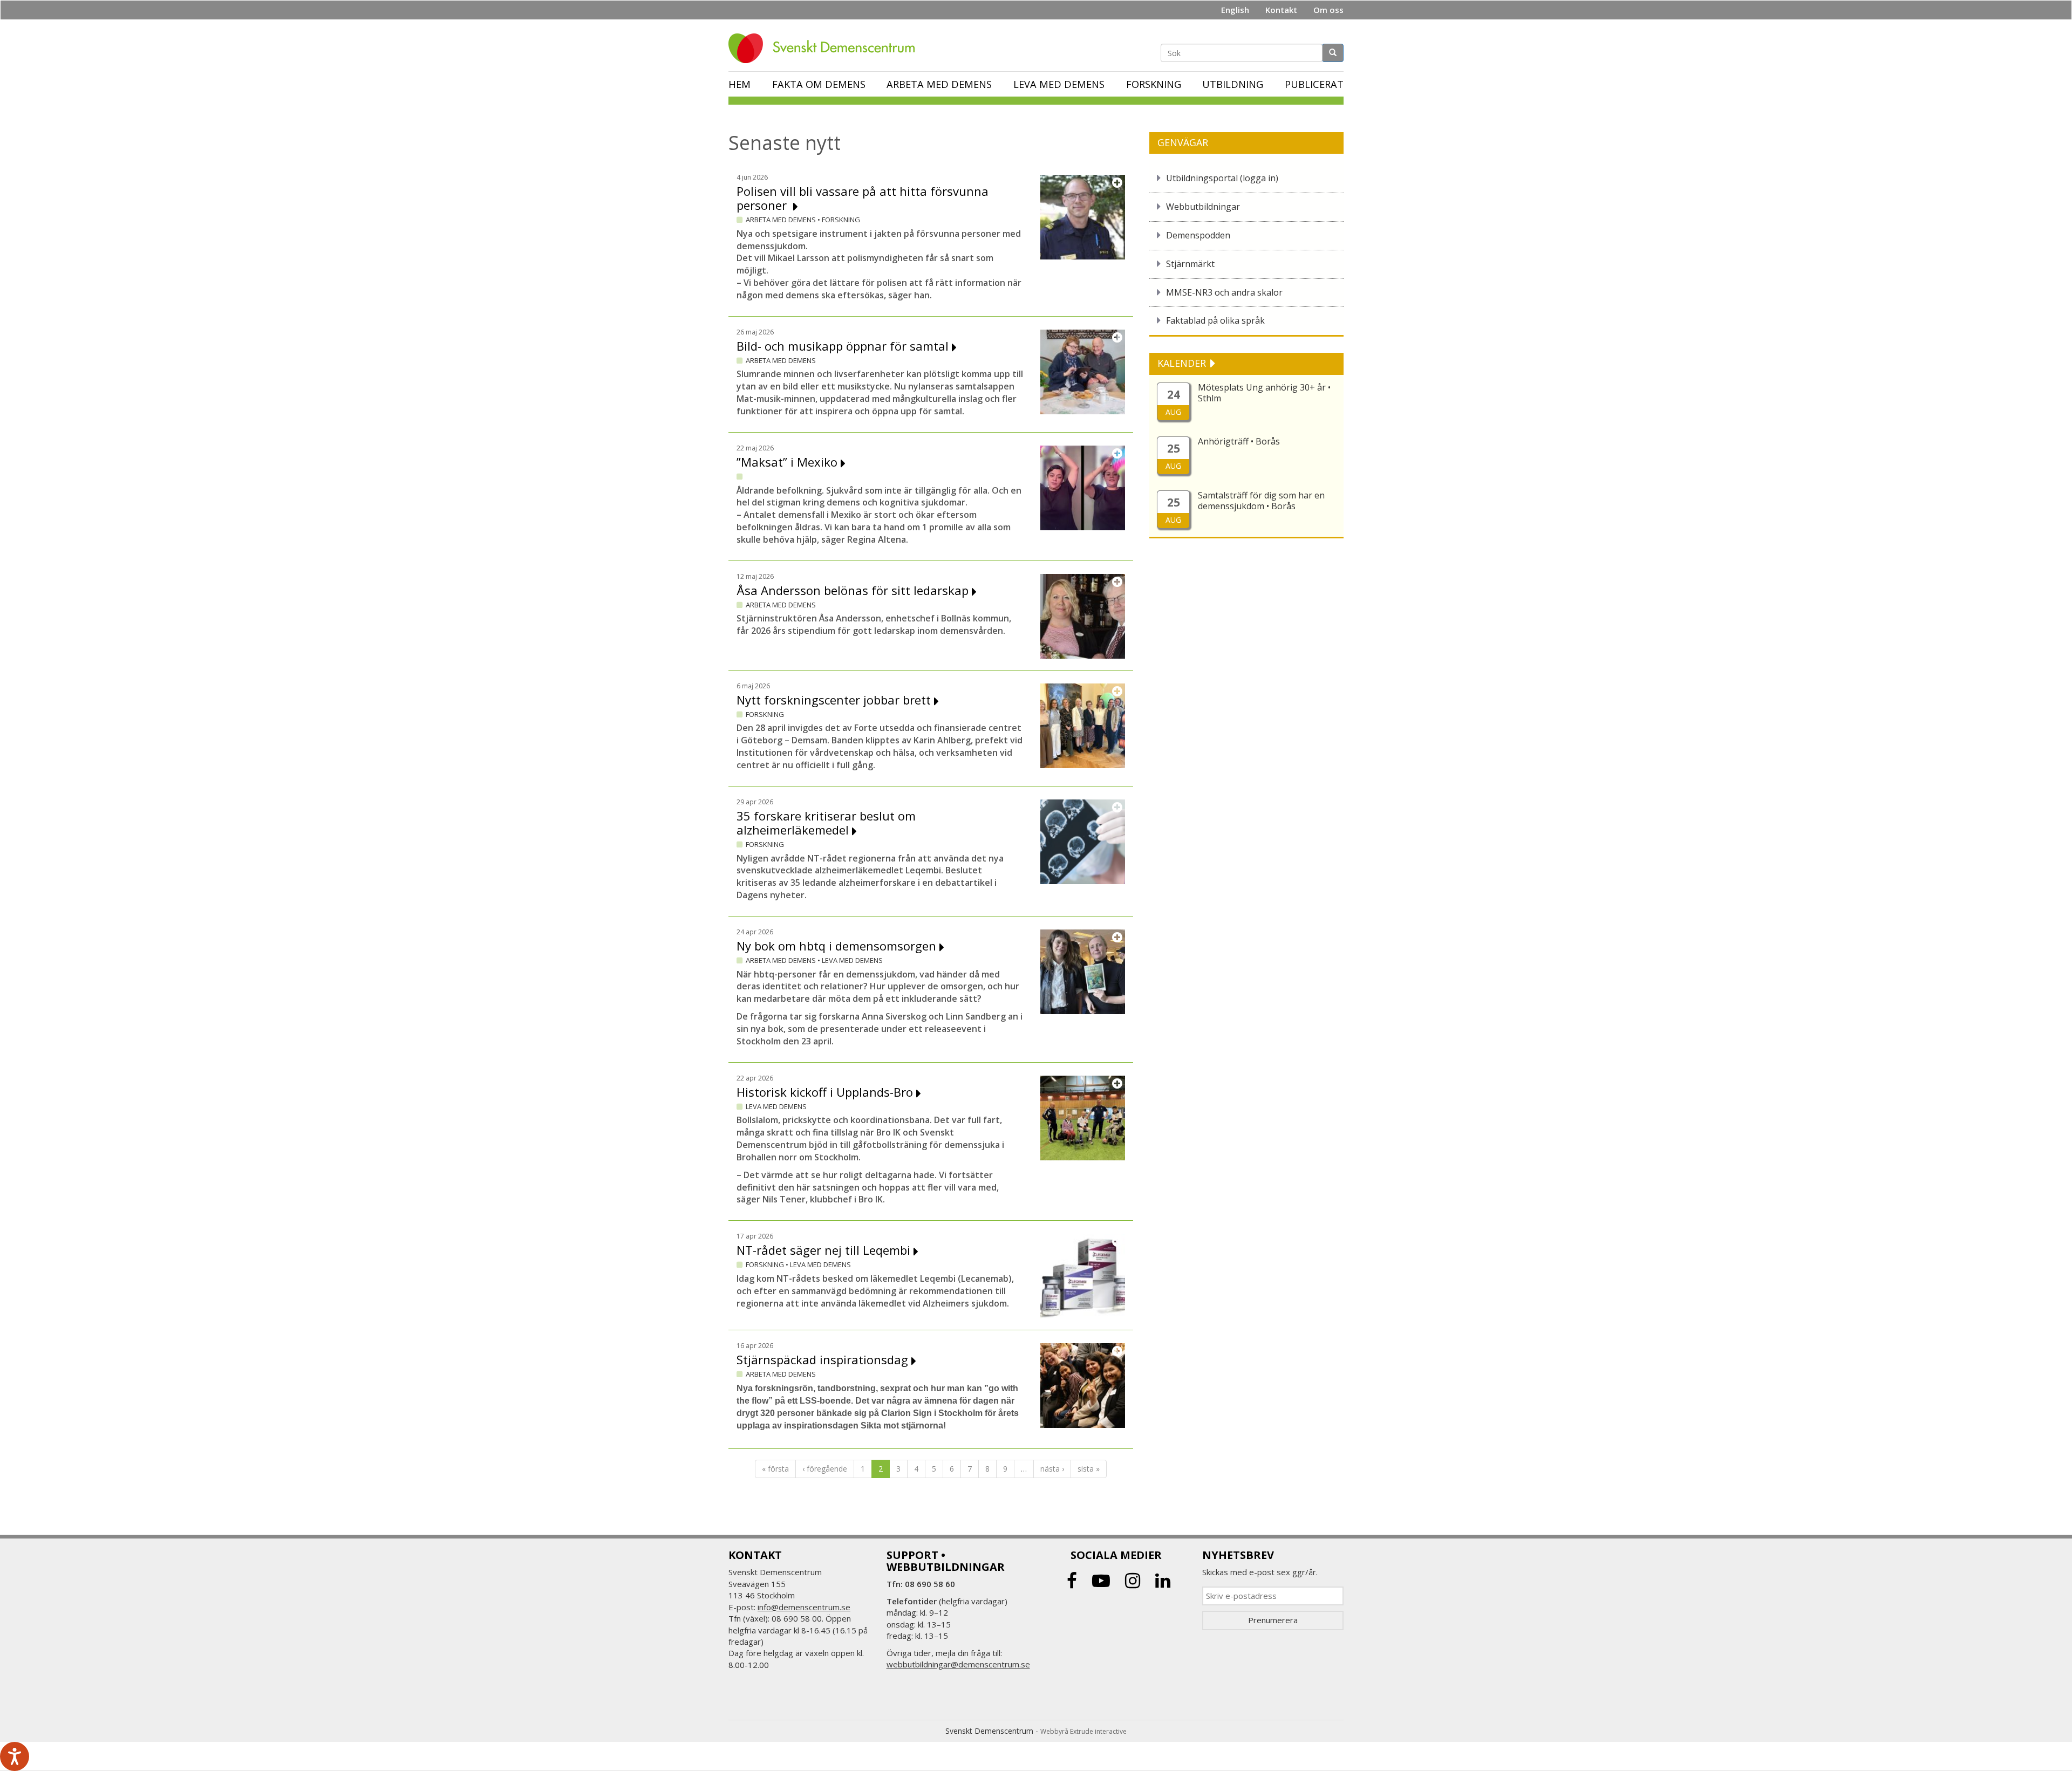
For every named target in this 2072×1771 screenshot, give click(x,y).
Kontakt (1281, 10)
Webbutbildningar (1203, 207)
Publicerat (1314, 84)
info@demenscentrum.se (804, 1607)
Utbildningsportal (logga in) (1222, 178)
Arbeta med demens (939, 84)
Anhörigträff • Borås (1239, 441)
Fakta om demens (819, 84)
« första (775, 1469)
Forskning (1154, 84)
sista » (1089, 1469)
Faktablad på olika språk (1215, 320)
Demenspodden (1198, 235)
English (1235, 10)
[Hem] (826, 48)
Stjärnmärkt (1190, 264)
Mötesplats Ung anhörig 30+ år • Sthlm (1264, 393)
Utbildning (1233, 84)
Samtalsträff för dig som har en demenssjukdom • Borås (1261, 501)
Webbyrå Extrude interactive (1083, 1731)
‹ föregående (825, 1469)
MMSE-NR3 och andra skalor (1224, 292)
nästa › (1052, 1469)
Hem (739, 84)
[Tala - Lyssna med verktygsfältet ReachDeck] (15, 1756)
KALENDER (1183, 363)
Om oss (1328, 10)
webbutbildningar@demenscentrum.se (958, 1664)
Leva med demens (1059, 84)
